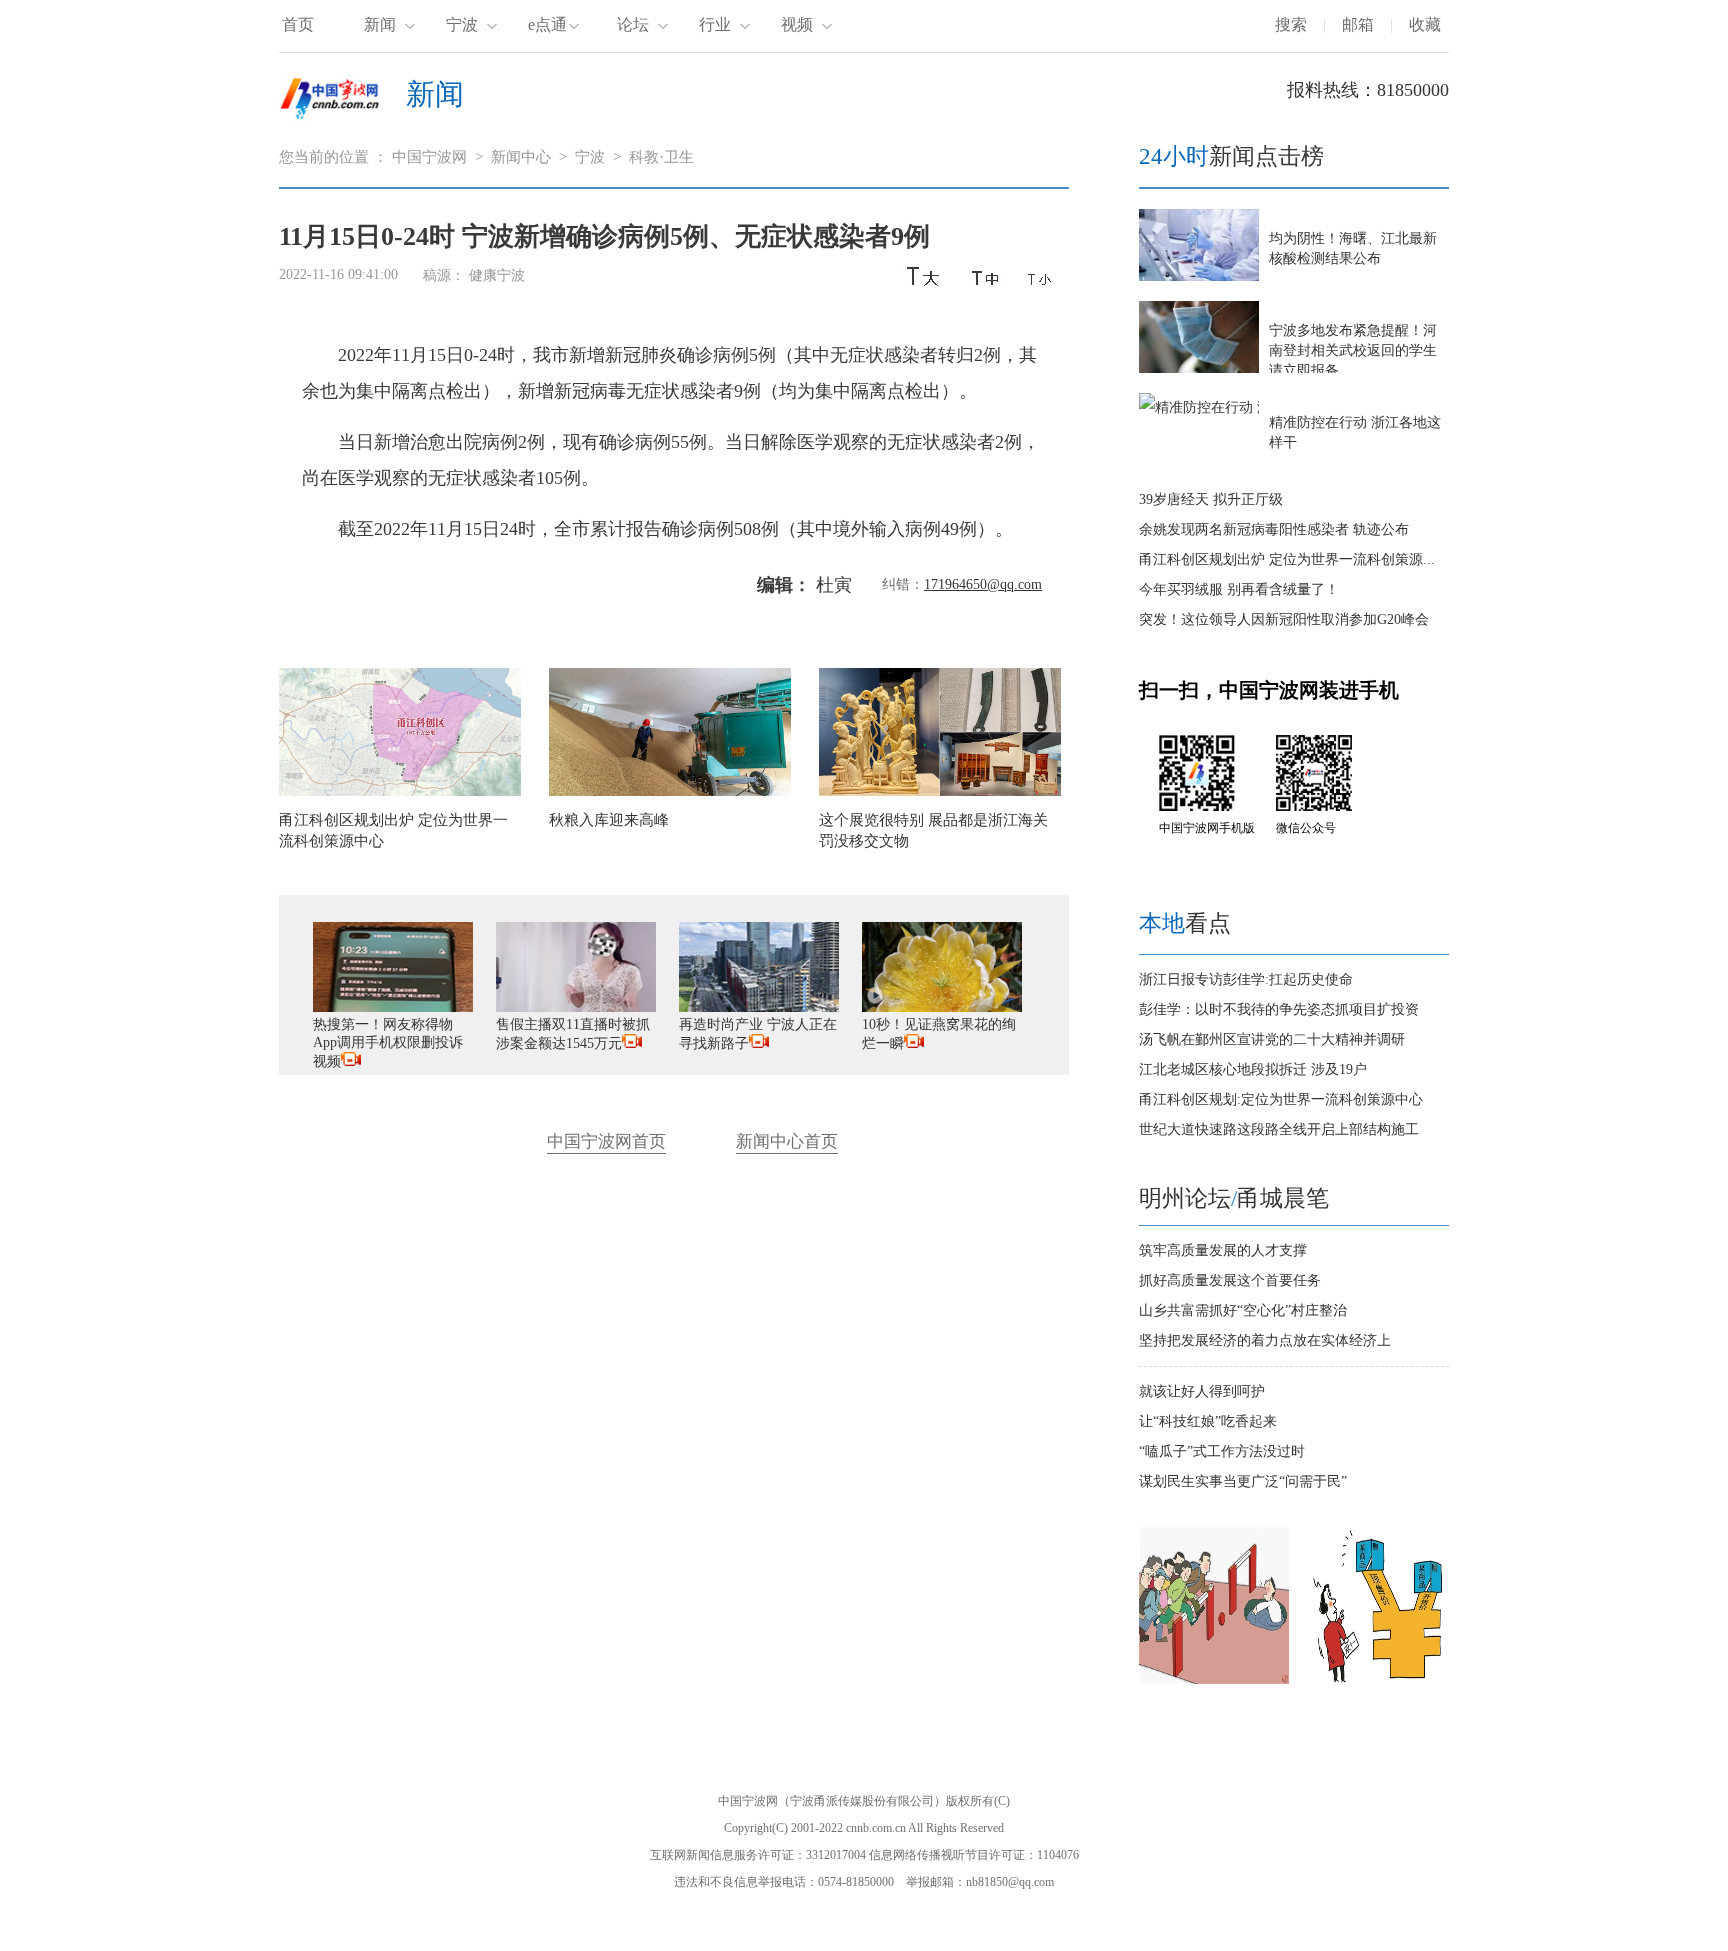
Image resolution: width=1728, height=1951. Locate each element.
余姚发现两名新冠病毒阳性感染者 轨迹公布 (1274, 529)
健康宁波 (497, 275)
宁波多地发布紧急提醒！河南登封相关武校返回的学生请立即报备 (1353, 350)
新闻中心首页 (787, 1141)
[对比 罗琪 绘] (1376, 1679)
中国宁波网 (429, 157)
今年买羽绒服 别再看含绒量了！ (1239, 589)
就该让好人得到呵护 (1202, 1391)
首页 (298, 24)
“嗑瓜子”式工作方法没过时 (1222, 1451)
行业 (715, 24)
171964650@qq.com (983, 584)
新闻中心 (521, 157)
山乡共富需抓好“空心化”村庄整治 (1243, 1310)
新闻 (380, 24)
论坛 (633, 24)
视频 (797, 24)
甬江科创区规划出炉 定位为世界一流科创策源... (1287, 559)
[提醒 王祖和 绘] (1214, 1679)
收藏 (1425, 24)
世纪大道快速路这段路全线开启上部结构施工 (1279, 1129)
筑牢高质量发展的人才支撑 (1223, 1250)
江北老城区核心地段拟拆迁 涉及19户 (1253, 1069)
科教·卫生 (661, 157)
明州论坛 (1185, 1198)
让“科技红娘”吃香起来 (1208, 1421)
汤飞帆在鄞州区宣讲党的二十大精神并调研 (1272, 1039)
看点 (1185, 923)
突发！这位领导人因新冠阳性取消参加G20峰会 (1284, 619)
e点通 (547, 24)
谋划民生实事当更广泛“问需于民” (1243, 1481)
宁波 (462, 24)
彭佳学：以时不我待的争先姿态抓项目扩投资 (1279, 1009)
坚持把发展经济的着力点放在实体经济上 (1265, 1340)
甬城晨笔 (1283, 1198)
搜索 (1291, 24)
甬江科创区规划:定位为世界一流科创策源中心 (1281, 1099)
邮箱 (1358, 24)
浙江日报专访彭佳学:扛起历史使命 (1246, 979)
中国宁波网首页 (606, 1141)
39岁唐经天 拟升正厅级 (1211, 499)
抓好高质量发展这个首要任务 (1230, 1280)
